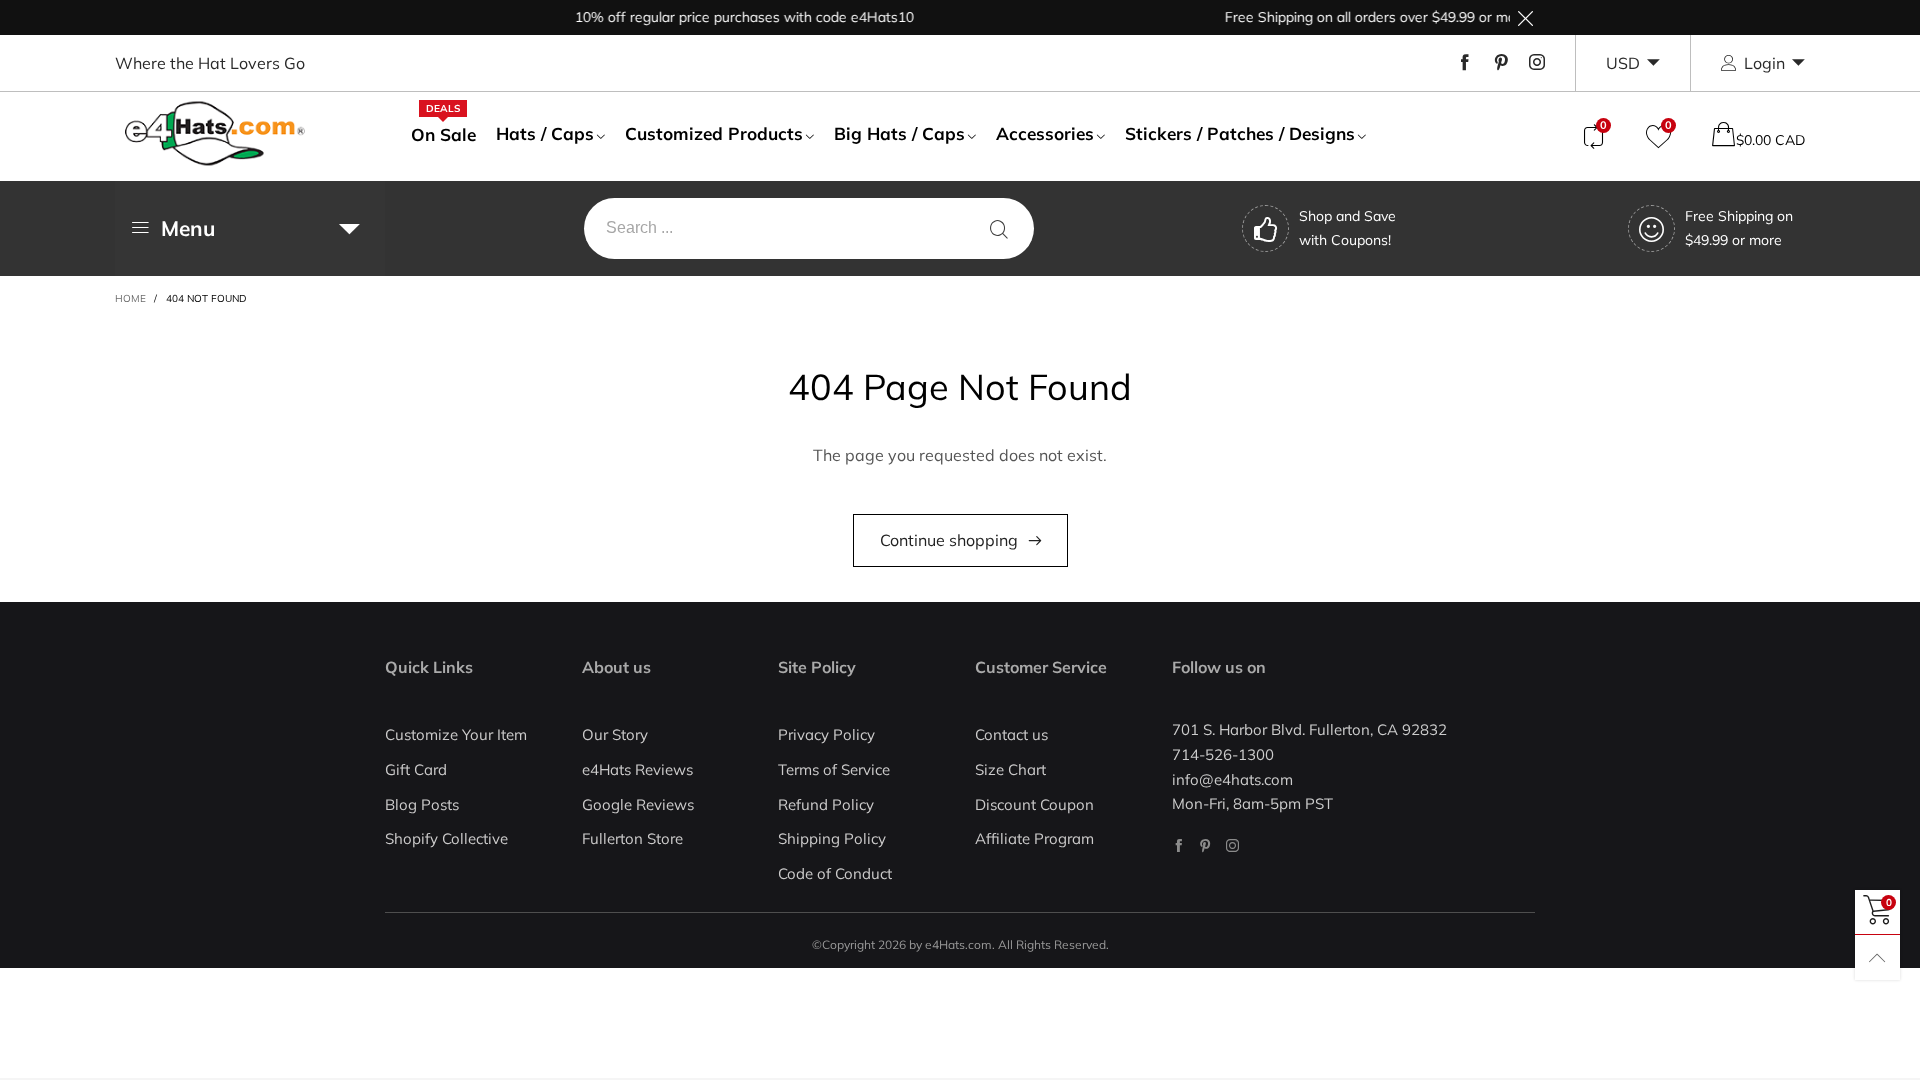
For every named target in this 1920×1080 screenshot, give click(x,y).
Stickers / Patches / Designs (1240, 133)
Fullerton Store (632, 838)
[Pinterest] (1501, 63)
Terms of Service (834, 769)
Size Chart (1010, 769)
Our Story (615, 734)
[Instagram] (1537, 63)
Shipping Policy (832, 838)
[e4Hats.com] (215, 133)
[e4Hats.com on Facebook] (1178, 845)
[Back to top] (1877, 957)
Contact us (1011, 734)
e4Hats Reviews (637, 769)
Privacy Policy (826, 734)
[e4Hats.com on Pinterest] (1205, 845)
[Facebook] (1465, 63)
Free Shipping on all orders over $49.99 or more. (1363, 17)
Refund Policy (826, 804)
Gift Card (416, 769)
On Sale (443, 134)
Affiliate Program (1034, 838)
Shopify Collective (446, 838)
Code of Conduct (835, 873)
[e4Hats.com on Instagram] (1232, 845)
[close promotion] (1525, 17)
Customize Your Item (456, 734)
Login (1764, 63)
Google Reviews (638, 804)
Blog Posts (422, 804)
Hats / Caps (545, 133)
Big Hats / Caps (899, 133)
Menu (188, 228)
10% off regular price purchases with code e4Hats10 (729, 17)
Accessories (1045, 133)
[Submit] (999, 228)
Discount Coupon (1034, 804)
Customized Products (714, 133)
